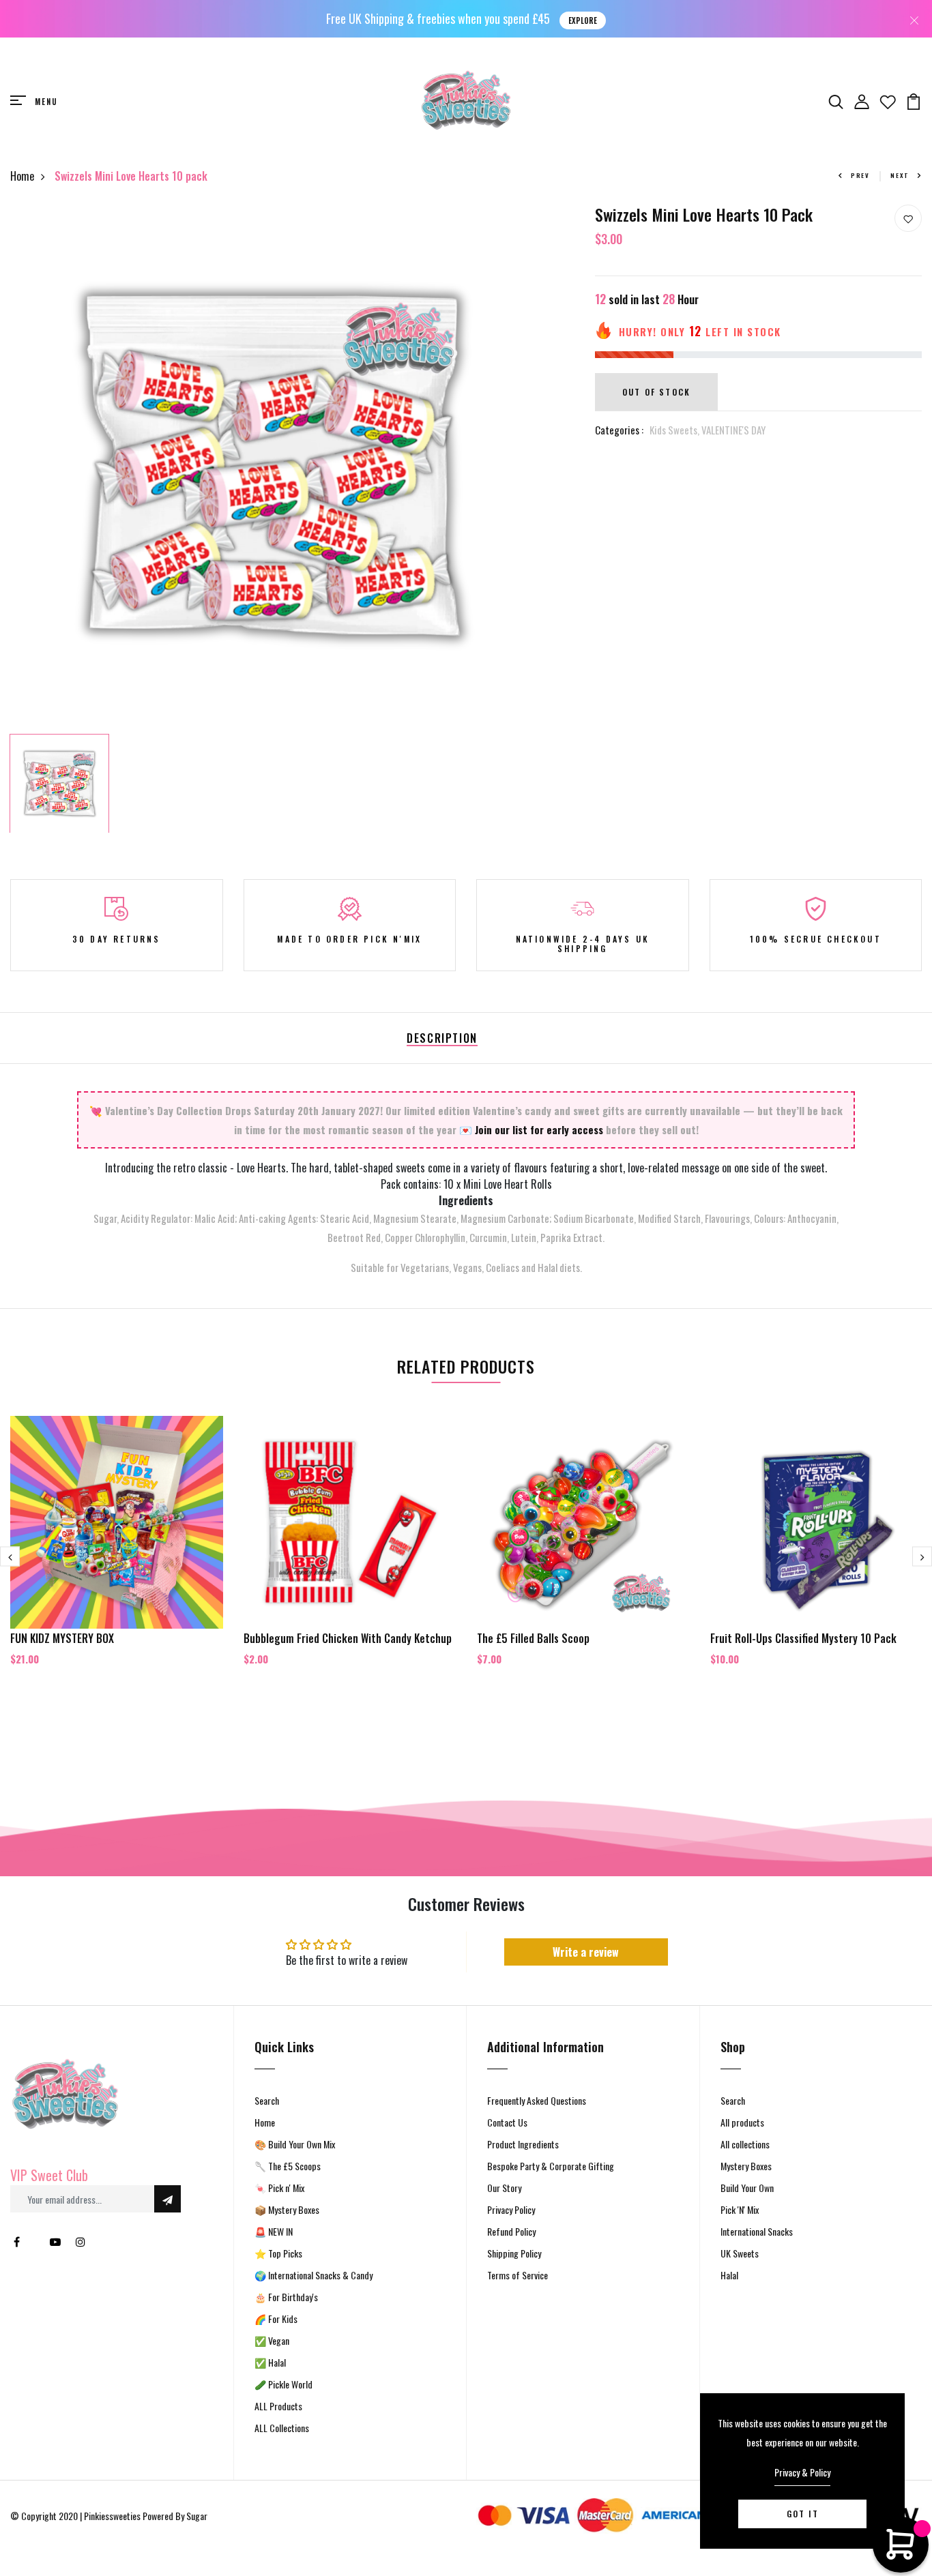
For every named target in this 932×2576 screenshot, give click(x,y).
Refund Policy (511, 2231)
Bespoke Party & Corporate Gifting (551, 2166)
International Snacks (757, 2231)
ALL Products (278, 2406)
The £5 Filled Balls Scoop (533, 1638)
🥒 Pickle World (283, 2384)
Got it (803, 2514)
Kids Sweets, (675, 430)
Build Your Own (747, 2188)
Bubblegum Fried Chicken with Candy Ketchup (348, 1638)
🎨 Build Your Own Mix (295, 2144)
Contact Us (507, 2122)
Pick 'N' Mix (740, 2209)
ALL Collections (282, 2428)
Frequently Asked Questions (537, 2100)
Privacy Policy (511, 2209)
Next (900, 175)
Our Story (504, 2188)
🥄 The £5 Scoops (288, 2166)
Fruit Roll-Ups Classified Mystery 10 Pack (803, 1638)
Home (22, 176)
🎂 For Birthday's (286, 2297)
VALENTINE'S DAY (733, 430)
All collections (745, 2144)
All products (742, 2122)
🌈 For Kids (276, 2319)
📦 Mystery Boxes (287, 2209)
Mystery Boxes (746, 2166)
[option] (272, 466)
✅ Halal (270, 2362)
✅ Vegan (272, 2340)
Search (267, 2100)
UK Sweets (740, 2253)
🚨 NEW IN (274, 2231)
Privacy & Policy (802, 2472)
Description (442, 1038)
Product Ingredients (523, 2144)
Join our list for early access (539, 1129)
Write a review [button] (586, 1952)
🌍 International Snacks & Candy (314, 2275)
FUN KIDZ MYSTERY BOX (62, 1638)
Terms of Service (518, 2275)
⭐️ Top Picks (278, 2253)
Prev (860, 175)
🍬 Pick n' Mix (279, 2188)
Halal (729, 2275)
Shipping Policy (514, 2253)
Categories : (619, 430)
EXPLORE (583, 20)
